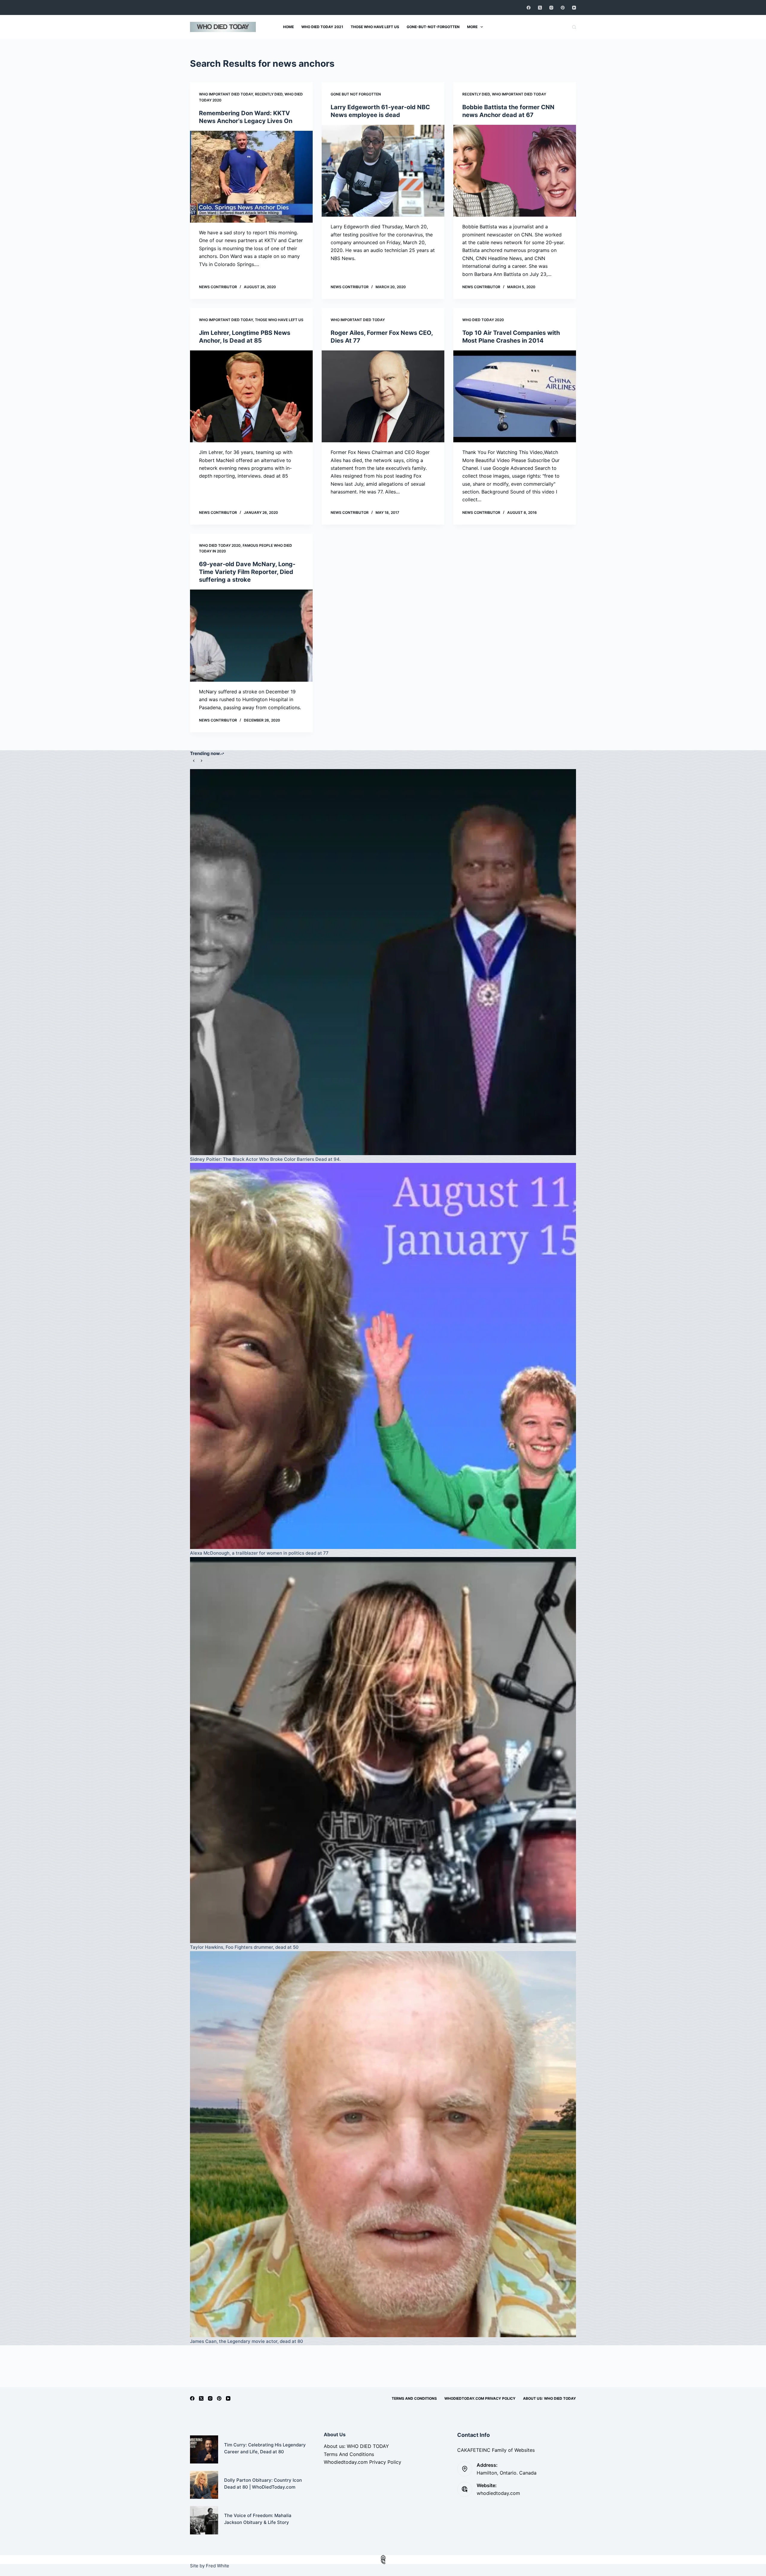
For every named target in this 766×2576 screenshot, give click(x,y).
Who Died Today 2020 (483, 320)
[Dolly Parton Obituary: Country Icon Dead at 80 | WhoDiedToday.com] (204, 2485)
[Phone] (383, 2562)
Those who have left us (375, 27)
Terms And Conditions (414, 2398)
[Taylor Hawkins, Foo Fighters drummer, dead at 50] (383, 1750)
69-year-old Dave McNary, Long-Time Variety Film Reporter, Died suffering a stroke (247, 572)
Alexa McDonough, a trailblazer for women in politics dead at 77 (259, 1553)
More (472, 27)
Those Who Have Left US (279, 320)
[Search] (574, 27)
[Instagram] (551, 8)
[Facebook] (529, 8)
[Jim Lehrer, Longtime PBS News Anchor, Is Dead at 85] (251, 397)
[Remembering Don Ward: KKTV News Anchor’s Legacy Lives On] (251, 177)
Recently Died (269, 94)
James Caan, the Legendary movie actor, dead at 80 (247, 2341)
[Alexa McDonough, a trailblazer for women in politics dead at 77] (383, 1356)
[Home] (383, 2557)
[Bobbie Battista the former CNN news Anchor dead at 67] (515, 171)
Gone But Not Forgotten (356, 94)
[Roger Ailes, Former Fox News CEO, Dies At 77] (383, 397)
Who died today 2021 (322, 27)
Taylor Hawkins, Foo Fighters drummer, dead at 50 (244, 1947)
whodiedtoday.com (498, 2493)
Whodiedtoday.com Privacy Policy (480, 2398)
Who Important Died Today (226, 94)
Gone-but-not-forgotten (433, 27)
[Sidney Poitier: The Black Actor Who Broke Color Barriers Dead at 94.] (383, 962)
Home (288, 27)
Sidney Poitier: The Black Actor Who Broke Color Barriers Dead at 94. (265, 1159)
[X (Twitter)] (540, 8)
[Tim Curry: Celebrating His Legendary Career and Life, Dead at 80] (204, 2449)
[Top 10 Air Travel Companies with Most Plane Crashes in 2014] (515, 397)
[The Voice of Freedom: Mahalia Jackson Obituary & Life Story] (204, 2520)
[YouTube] (574, 8)
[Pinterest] (563, 8)
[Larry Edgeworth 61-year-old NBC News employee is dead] (383, 171)
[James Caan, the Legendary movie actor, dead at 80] (383, 2144)
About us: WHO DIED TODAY (550, 2398)
